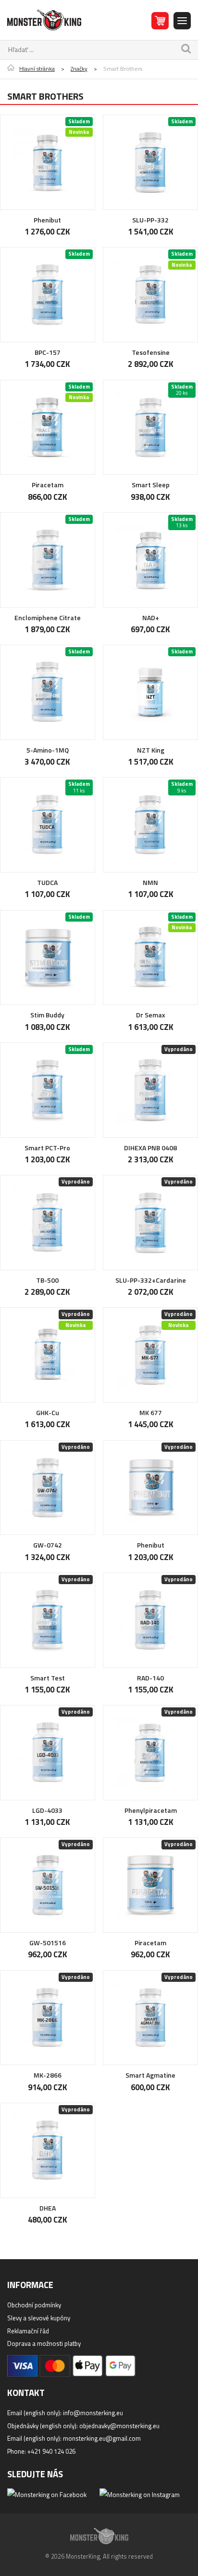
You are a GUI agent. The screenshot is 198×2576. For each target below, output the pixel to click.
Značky (79, 69)
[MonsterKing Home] (44, 20)
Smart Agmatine (150, 2075)
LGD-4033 (47, 1810)
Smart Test (48, 1678)
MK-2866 (48, 2075)
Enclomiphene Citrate (48, 618)
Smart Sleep (151, 485)
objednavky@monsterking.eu (119, 2426)
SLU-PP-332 (150, 220)
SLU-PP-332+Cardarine (151, 1280)
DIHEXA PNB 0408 (150, 1148)
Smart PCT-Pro (47, 1148)
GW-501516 (48, 1943)
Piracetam (48, 485)
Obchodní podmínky (34, 2305)
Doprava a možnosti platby (44, 2343)
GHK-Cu (48, 1412)
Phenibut (47, 220)
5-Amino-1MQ (48, 750)
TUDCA (47, 882)
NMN (150, 882)
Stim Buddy (47, 1015)
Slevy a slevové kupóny (39, 2318)
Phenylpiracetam (151, 1810)
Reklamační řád (28, 2331)
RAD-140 (150, 1678)
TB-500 (47, 1280)
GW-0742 (48, 1545)
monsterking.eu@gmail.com (102, 2438)
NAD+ (151, 618)
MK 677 (151, 1412)
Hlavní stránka (37, 69)
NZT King (151, 750)
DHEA (48, 2208)
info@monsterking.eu (93, 2413)
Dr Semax (151, 1015)
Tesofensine (151, 352)
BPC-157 (48, 352)
